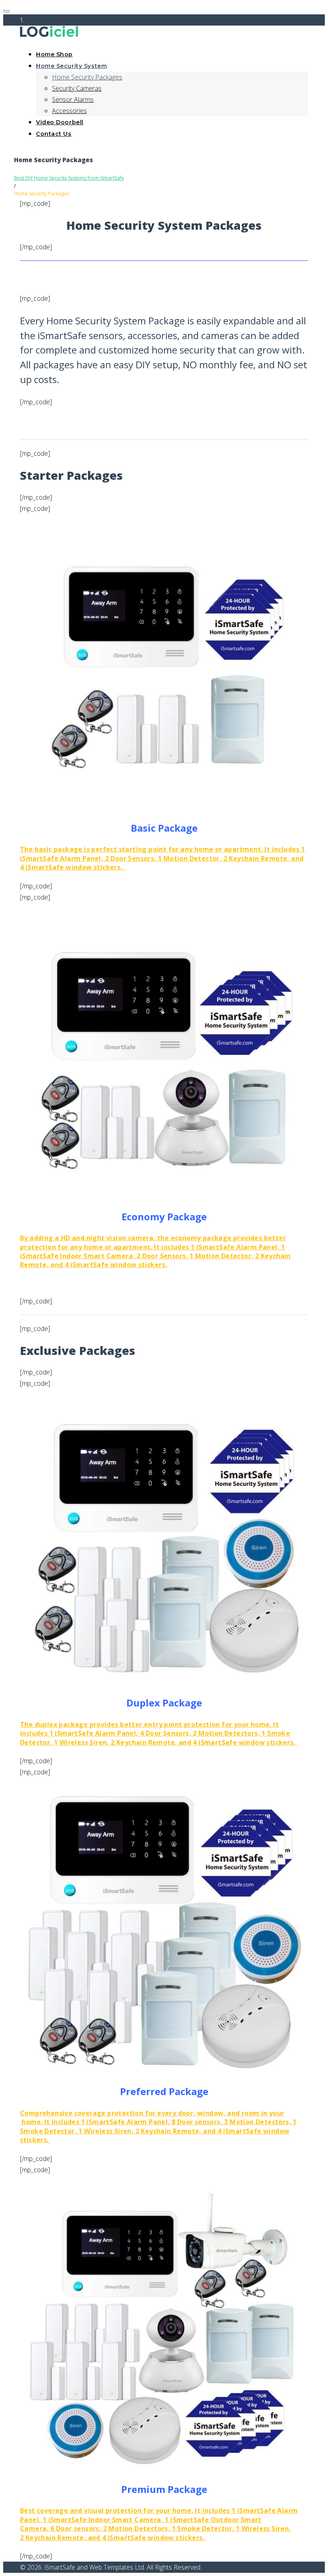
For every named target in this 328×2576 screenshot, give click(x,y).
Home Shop (54, 54)
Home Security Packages (87, 77)
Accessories (69, 111)
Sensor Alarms (73, 99)
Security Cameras (77, 88)
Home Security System (71, 66)
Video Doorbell (60, 122)
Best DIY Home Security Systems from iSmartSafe (69, 178)
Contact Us (54, 134)
